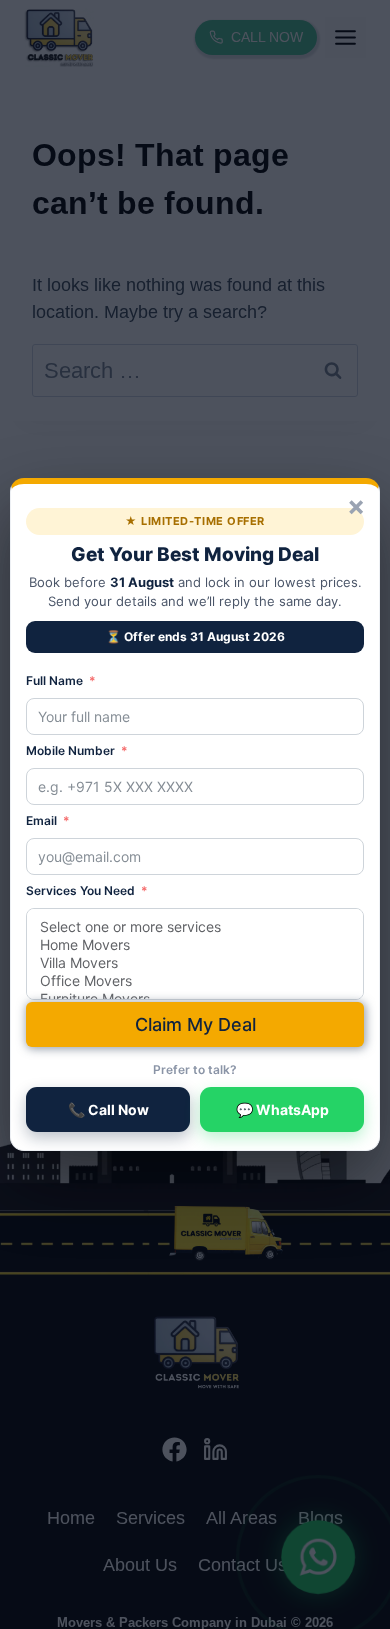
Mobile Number (70, 750)
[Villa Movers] (195, 963)
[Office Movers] (195, 981)
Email (41, 820)
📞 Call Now (108, 1109)
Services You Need (80, 890)
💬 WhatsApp (282, 1109)
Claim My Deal (195, 1024)
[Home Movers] (195, 945)
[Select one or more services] (195, 927)
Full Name (54, 680)
